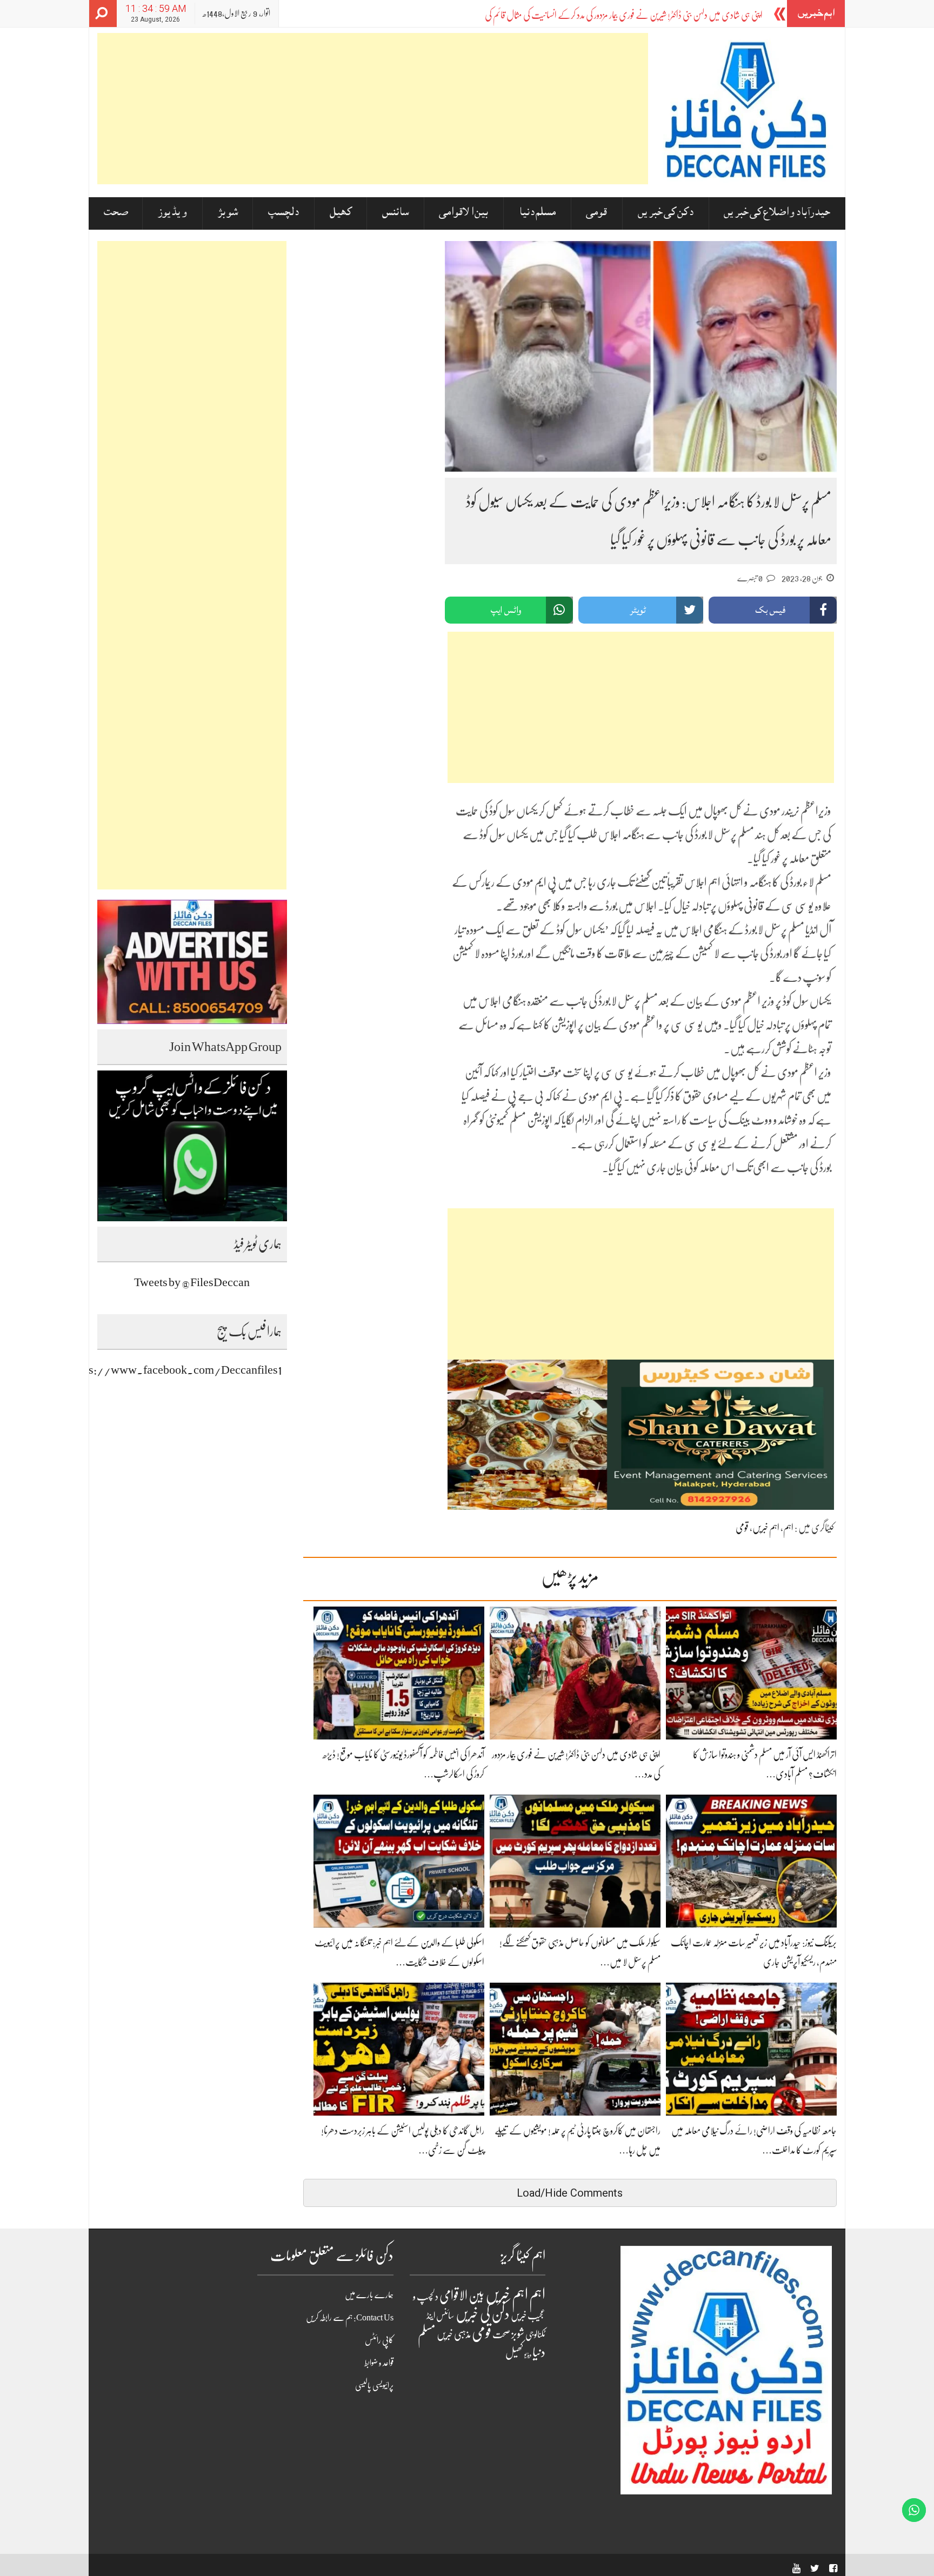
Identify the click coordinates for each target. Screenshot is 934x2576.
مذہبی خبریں (454, 2334)
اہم (788, 1528)
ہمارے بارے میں (369, 2295)
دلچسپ (283, 213)
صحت (116, 213)
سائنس (395, 213)
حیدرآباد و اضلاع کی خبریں (777, 213)
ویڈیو (528, 2355)
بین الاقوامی (463, 213)
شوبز (228, 213)
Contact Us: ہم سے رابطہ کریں (350, 2318)
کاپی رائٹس (379, 2340)
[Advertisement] (373, 109)
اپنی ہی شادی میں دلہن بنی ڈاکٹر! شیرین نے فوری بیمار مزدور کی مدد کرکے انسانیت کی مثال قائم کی (624, 15)
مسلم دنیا (537, 213)
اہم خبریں (766, 1528)
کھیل (341, 213)
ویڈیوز (172, 213)
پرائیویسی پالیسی (374, 2386)
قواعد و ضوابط (379, 2363)
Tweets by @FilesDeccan (192, 1282)
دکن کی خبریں (666, 213)
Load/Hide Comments (570, 2193)
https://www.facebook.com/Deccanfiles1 (176, 1370)
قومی (596, 213)
